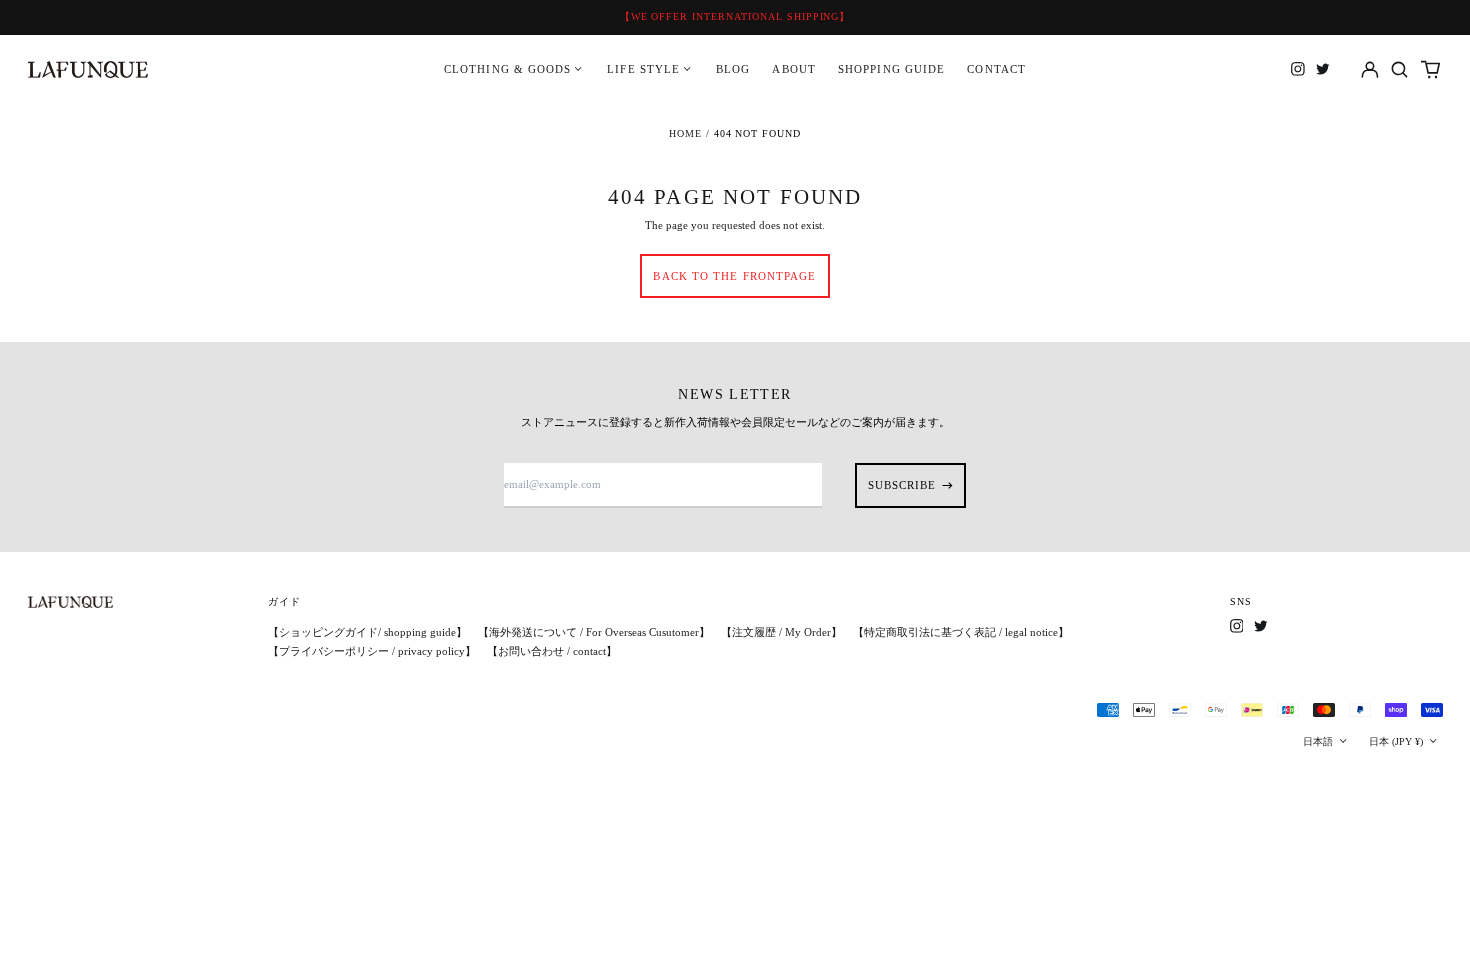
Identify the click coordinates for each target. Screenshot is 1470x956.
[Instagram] (1298, 69)
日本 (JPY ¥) (1397, 741)
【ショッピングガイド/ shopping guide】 (367, 632)
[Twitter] (1323, 69)
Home (685, 133)
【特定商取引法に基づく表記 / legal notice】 (961, 632)
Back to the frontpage (734, 276)
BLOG (733, 69)
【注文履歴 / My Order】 (781, 632)
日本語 (1319, 741)
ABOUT (794, 69)
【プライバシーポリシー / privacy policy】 (372, 651)
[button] (1400, 69)
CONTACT (996, 69)
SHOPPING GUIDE (891, 69)
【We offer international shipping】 (735, 16)
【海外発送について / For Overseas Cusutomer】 (594, 632)
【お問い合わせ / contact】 (552, 651)
